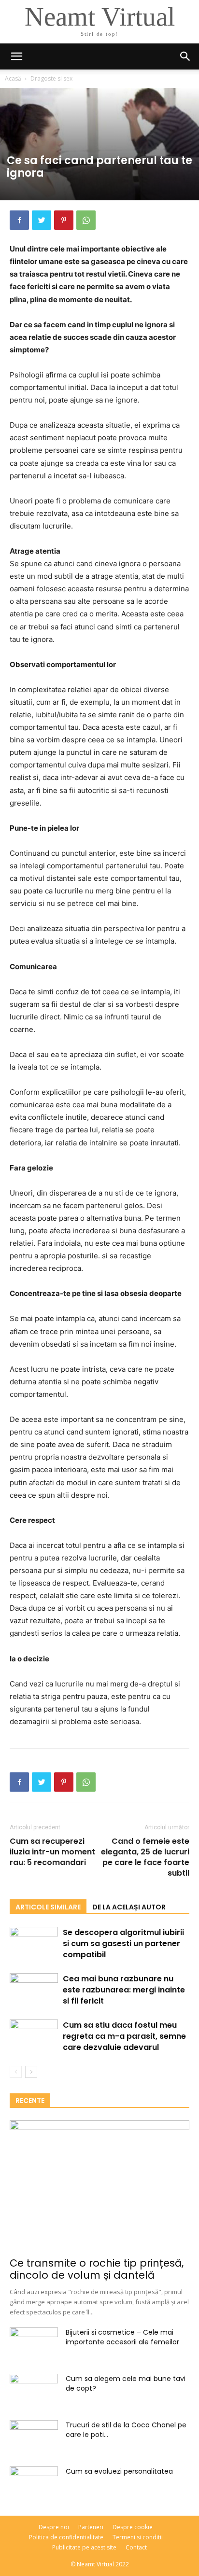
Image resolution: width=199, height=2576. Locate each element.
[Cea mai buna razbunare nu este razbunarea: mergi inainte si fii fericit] (34, 1989)
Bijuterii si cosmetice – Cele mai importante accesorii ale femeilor (122, 2337)
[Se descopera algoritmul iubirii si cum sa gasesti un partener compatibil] (34, 1935)
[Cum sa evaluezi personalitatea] (34, 2483)
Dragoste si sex (51, 78)
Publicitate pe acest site (84, 2547)
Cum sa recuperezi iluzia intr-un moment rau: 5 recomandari (52, 1852)
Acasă (13, 78)
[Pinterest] (64, 220)
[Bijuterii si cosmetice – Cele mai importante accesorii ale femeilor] (34, 2344)
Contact (136, 2547)
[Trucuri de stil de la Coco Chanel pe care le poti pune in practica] (34, 2433)
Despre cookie (133, 2527)
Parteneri (91, 2527)
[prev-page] (16, 2072)
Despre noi (54, 2527)
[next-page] (31, 2072)
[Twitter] (42, 220)
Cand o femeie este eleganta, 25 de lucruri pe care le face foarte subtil (145, 1857)
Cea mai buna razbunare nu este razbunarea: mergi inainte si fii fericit (124, 1990)
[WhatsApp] (86, 220)
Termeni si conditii (138, 2537)
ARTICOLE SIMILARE (48, 1907)
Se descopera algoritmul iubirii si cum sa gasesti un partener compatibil (123, 1943)
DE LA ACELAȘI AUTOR (129, 1907)
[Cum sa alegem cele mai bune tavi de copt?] (34, 2391)
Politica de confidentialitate (66, 2537)
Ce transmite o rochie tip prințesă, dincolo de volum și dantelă (97, 2269)
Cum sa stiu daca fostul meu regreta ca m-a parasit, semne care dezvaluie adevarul (124, 2036)
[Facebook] (19, 220)
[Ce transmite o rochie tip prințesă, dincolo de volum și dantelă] (99, 2186)
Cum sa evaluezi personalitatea (119, 2471)
